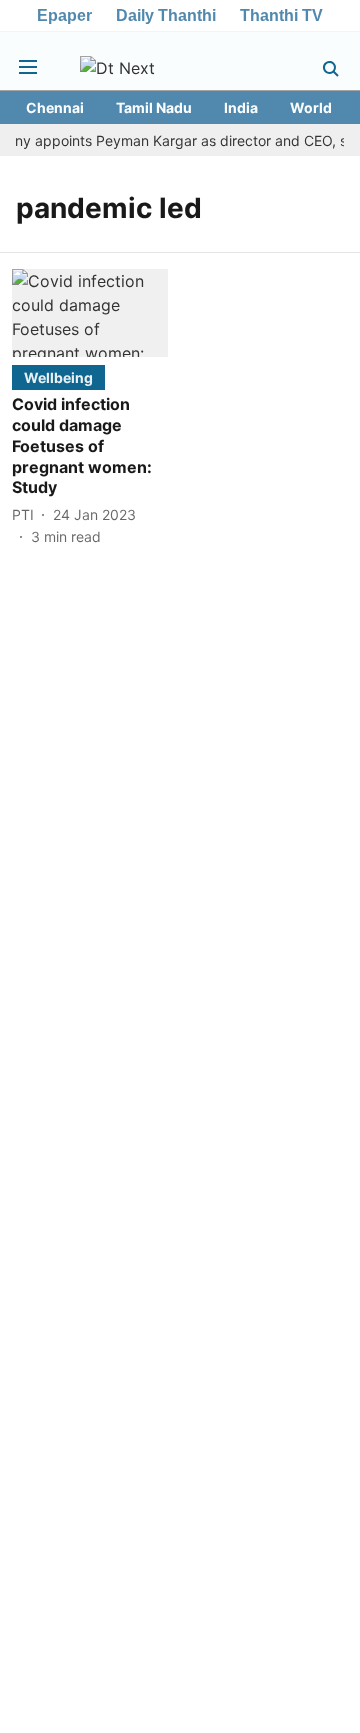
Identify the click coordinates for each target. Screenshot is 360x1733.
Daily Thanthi (166, 15)
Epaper (64, 15)
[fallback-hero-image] (90, 313)
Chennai (55, 107)
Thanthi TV (281, 15)
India (241, 107)
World (311, 107)
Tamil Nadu (154, 107)
